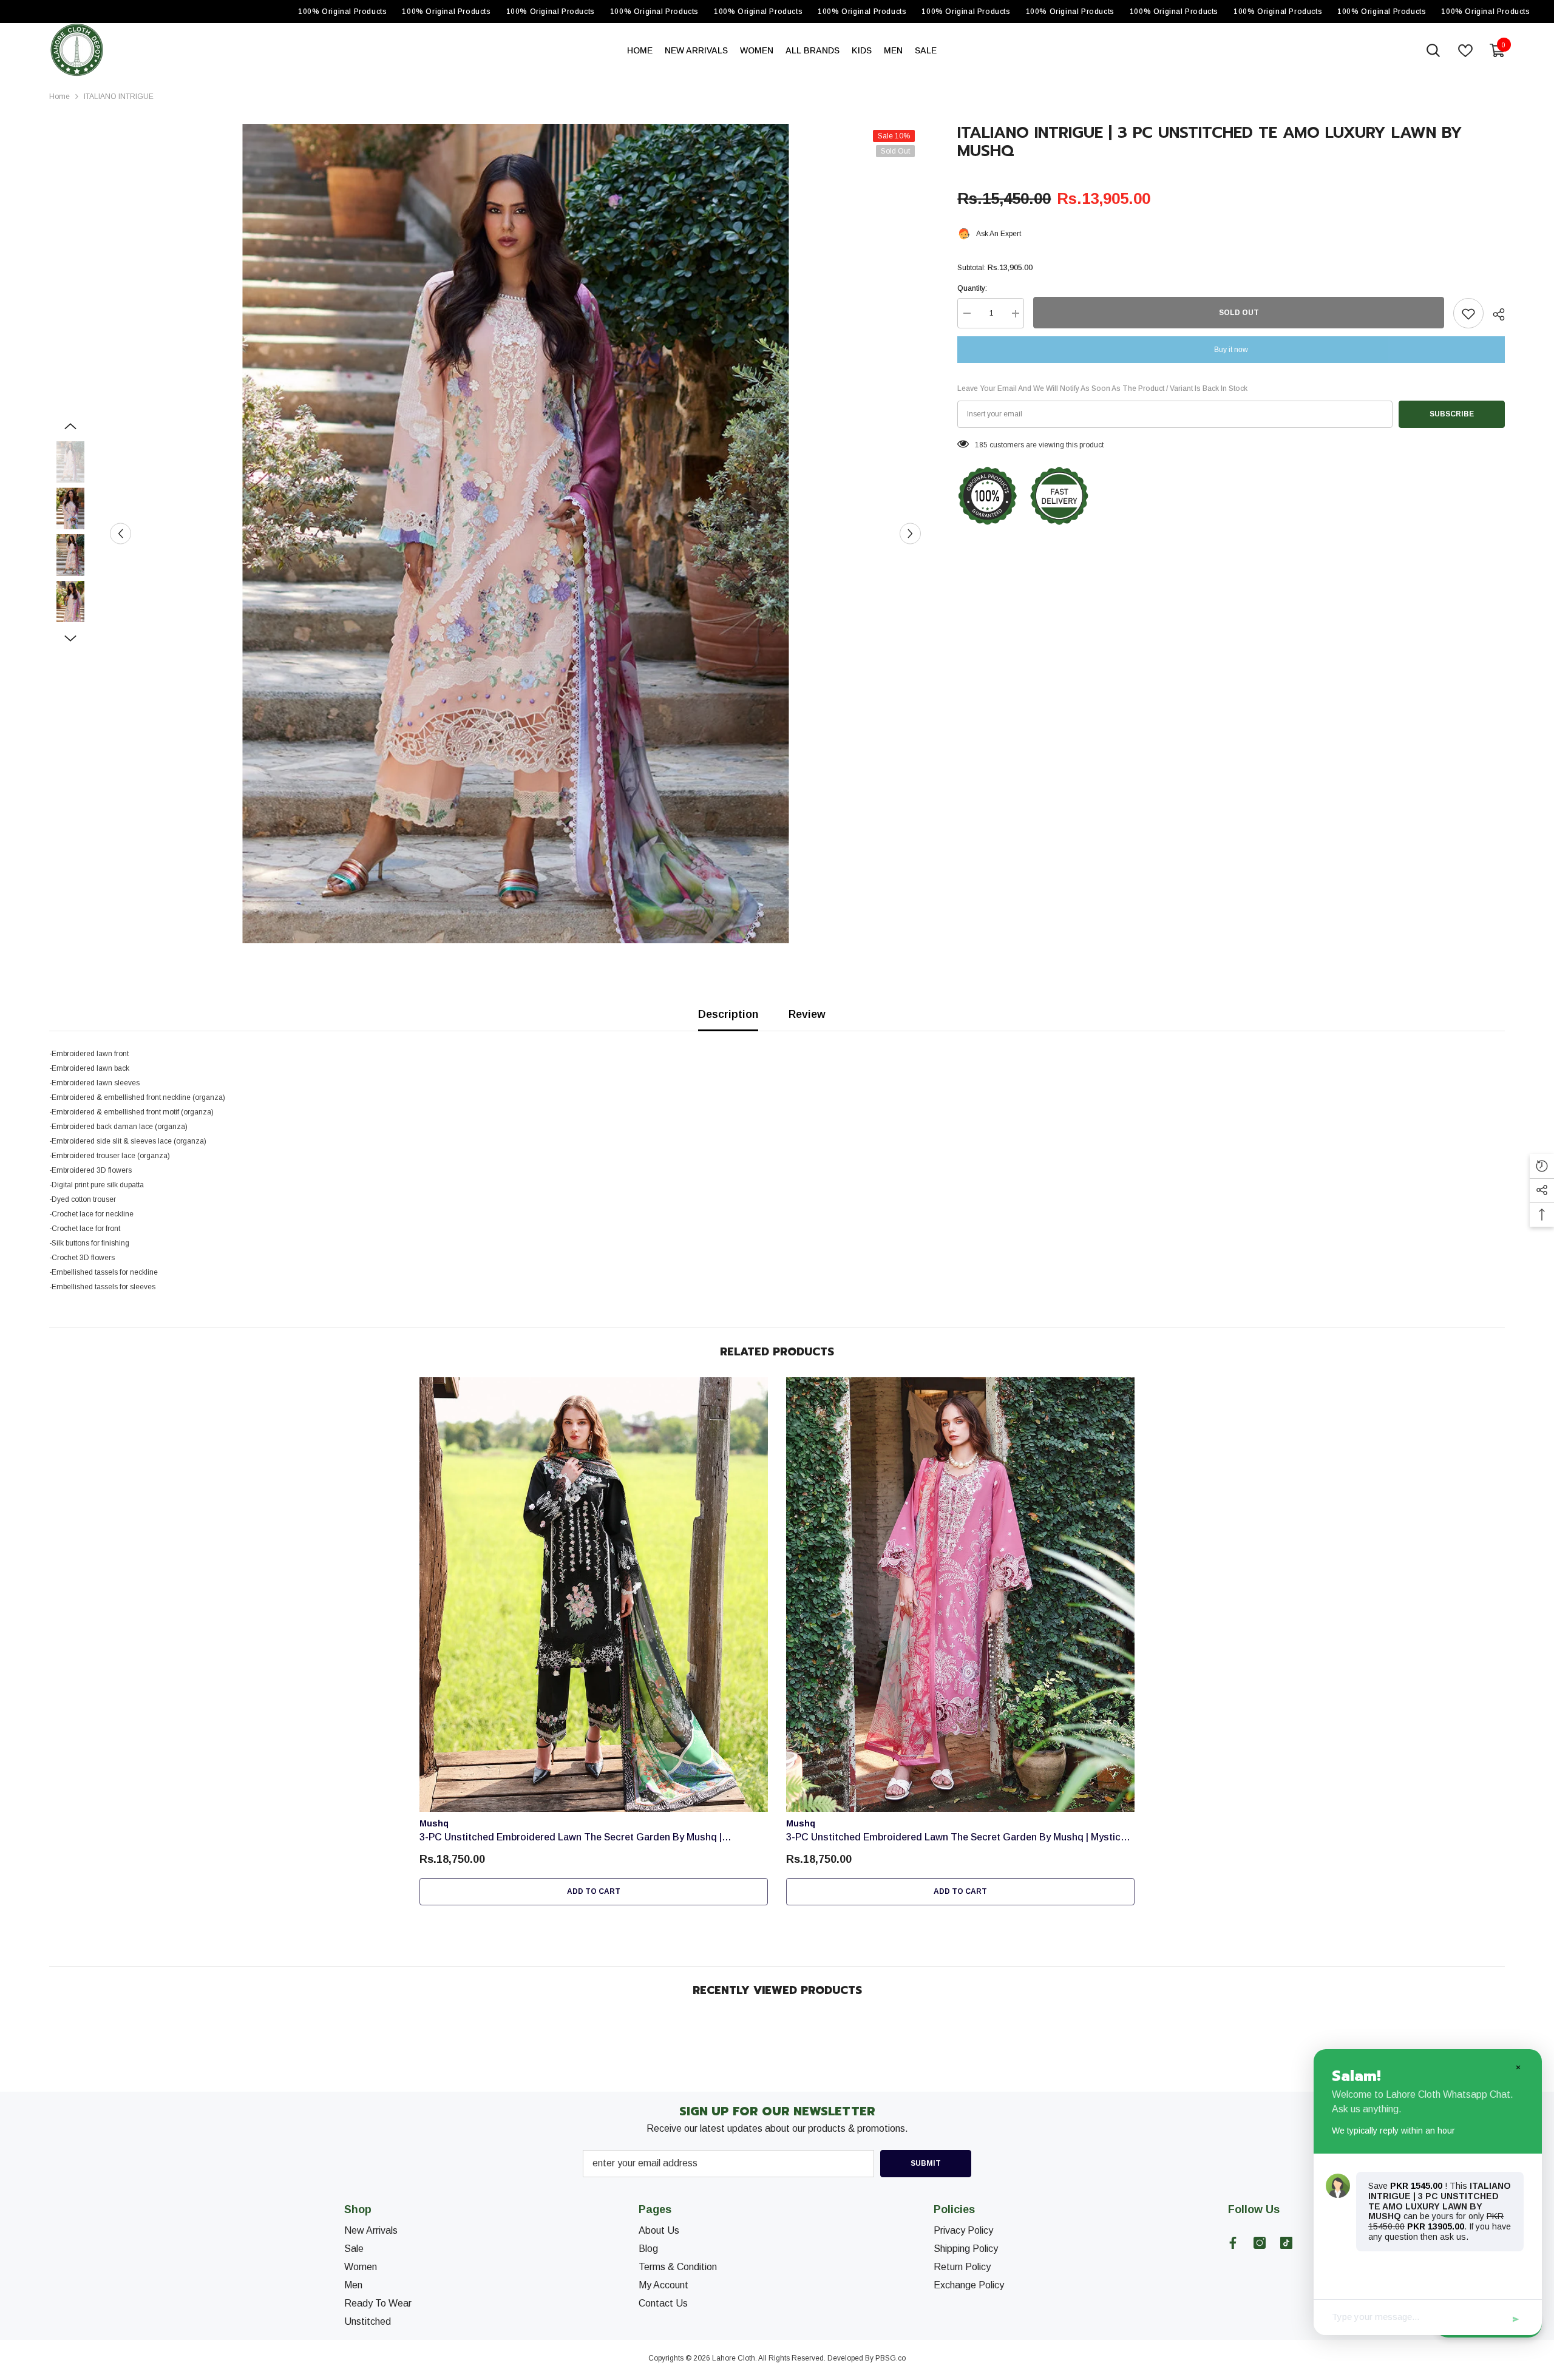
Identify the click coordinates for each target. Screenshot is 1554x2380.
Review (807, 1014)
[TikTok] (1286, 2243)
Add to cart (594, 1891)
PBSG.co (891, 2358)
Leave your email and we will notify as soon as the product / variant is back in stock (1102, 389)
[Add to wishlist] (1468, 314)
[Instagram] (1260, 2243)
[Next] (910, 534)
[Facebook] (1233, 2243)
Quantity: (972, 289)
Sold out (1239, 313)
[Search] (1433, 50)
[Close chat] (1518, 2067)
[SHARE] (1494, 314)
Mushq (434, 1823)
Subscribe (1452, 415)
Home (59, 97)
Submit (926, 2163)
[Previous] (120, 534)
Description (728, 1014)
